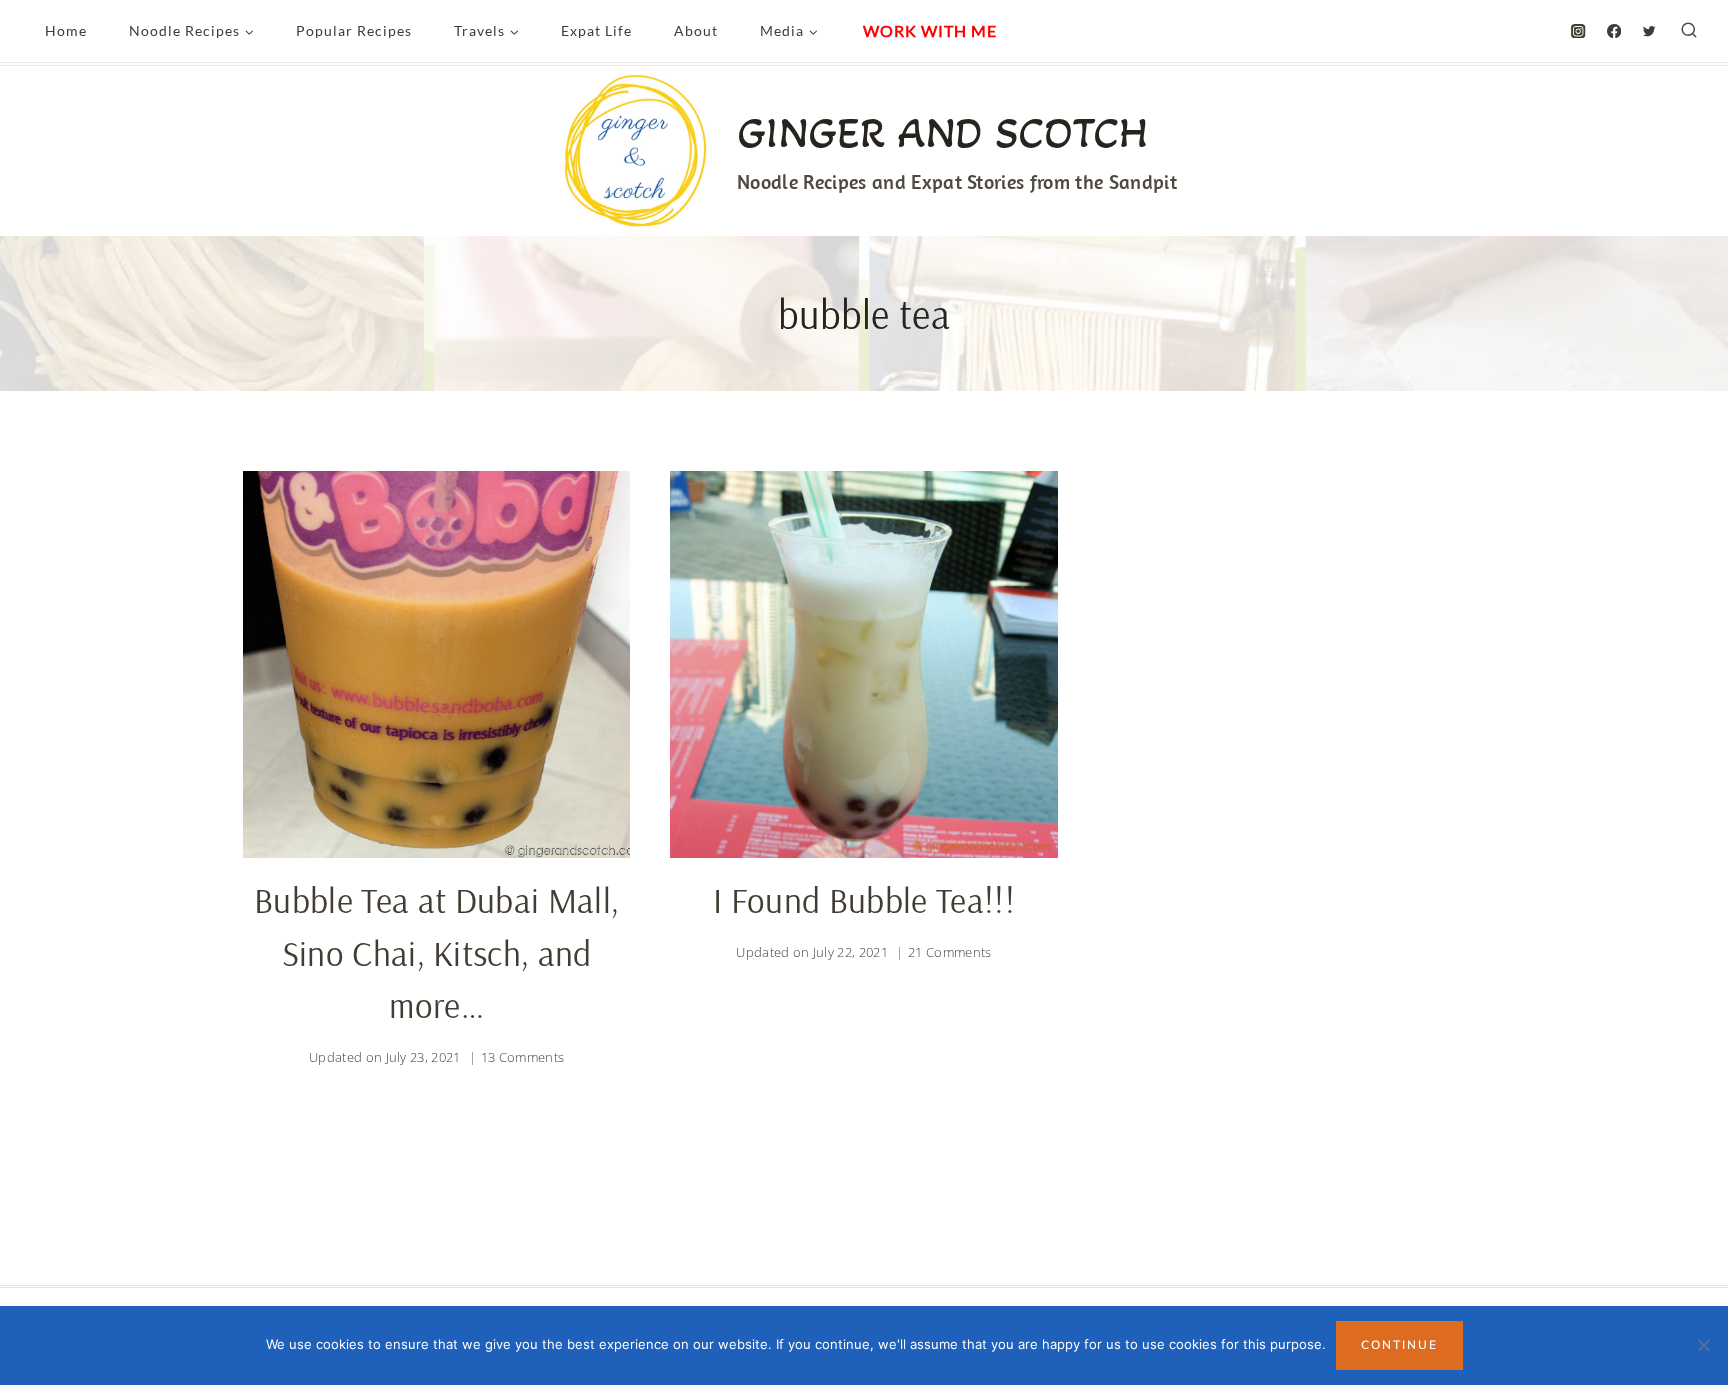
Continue (1399, 1345)
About (696, 30)
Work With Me (930, 30)
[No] (1703, 1345)
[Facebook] (1614, 31)
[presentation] (436, 664)
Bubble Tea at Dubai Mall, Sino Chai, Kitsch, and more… (436, 952)
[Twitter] (1649, 31)
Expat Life (596, 30)
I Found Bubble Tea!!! (864, 900)
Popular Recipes (354, 30)
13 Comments (523, 1057)
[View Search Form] (1689, 31)
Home (66, 30)
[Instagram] (1578, 31)
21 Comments (950, 952)
